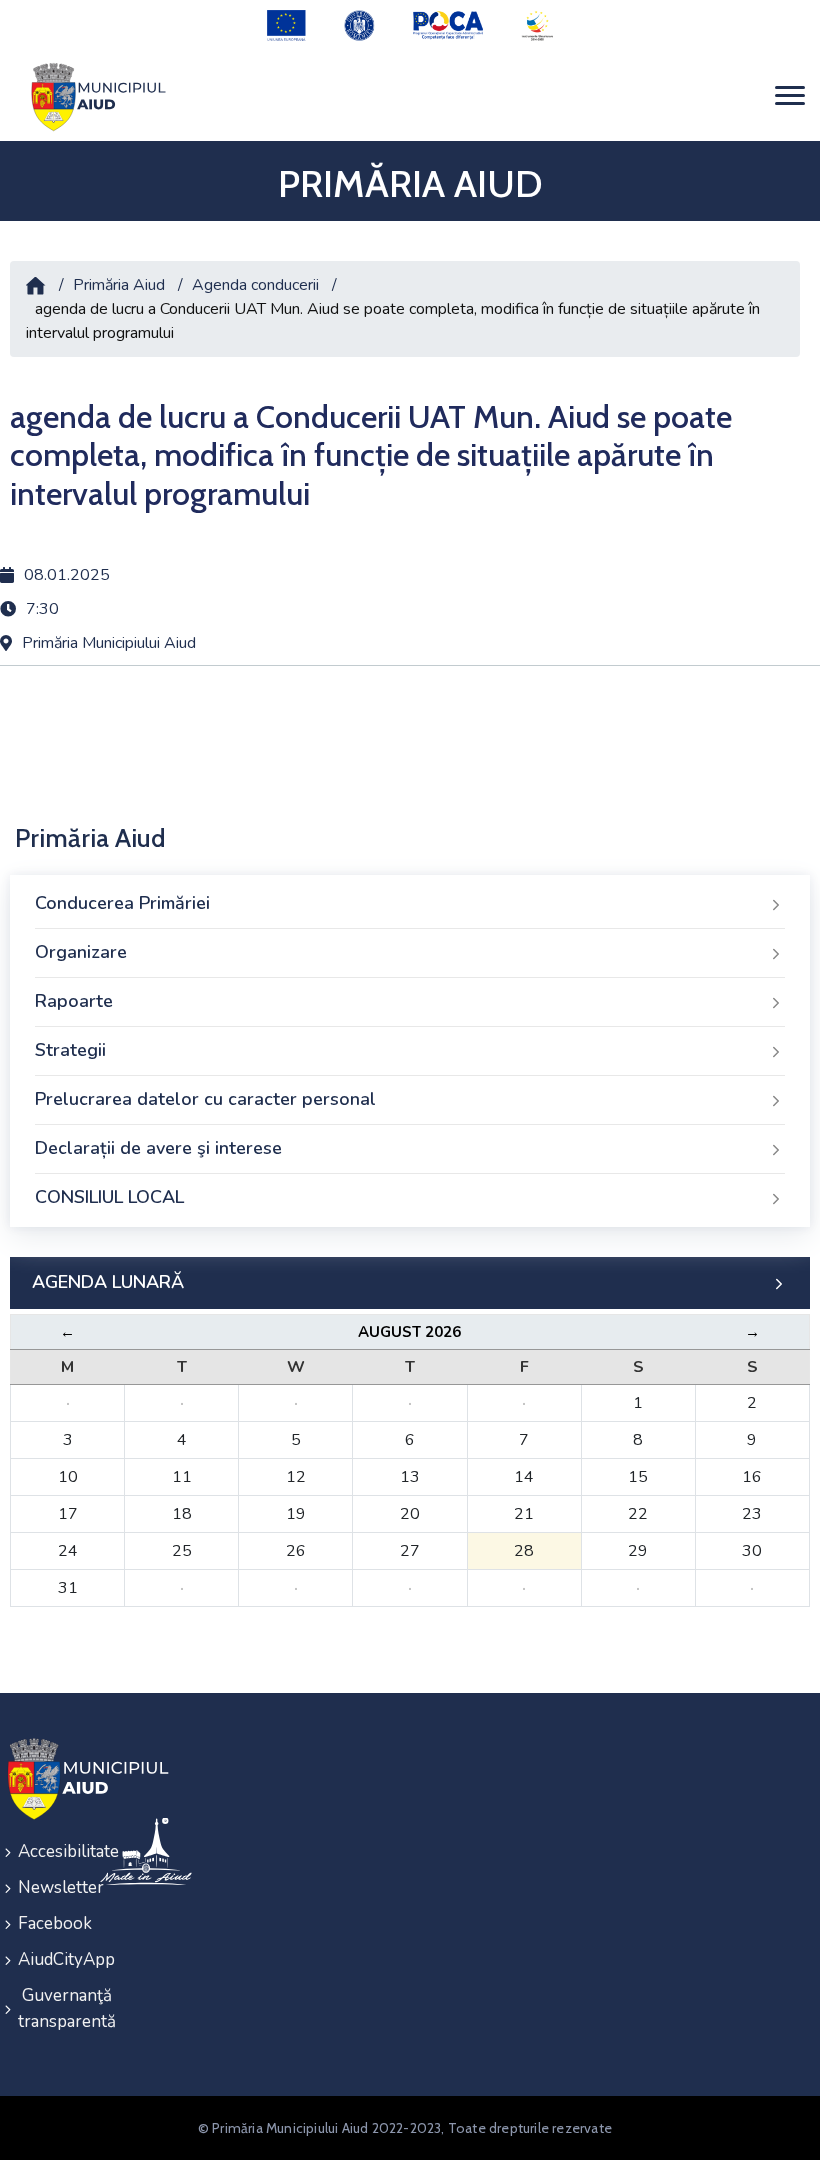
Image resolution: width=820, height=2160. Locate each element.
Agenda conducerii (255, 285)
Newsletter (46, 1887)
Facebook (46, 1923)
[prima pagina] (95, 96)
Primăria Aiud (119, 285)
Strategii (70, 1050)
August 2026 (409, 1332)
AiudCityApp (46, 1959)
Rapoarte (74, 1001)
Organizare (81, 952)
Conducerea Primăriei (122, 903)
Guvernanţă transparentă (46, 2008)
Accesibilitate (46, 1851)
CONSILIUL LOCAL (109, 1197)
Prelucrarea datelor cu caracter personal (205, 1099)
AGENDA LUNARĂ (108, 1282)
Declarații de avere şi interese (158, 1148)
